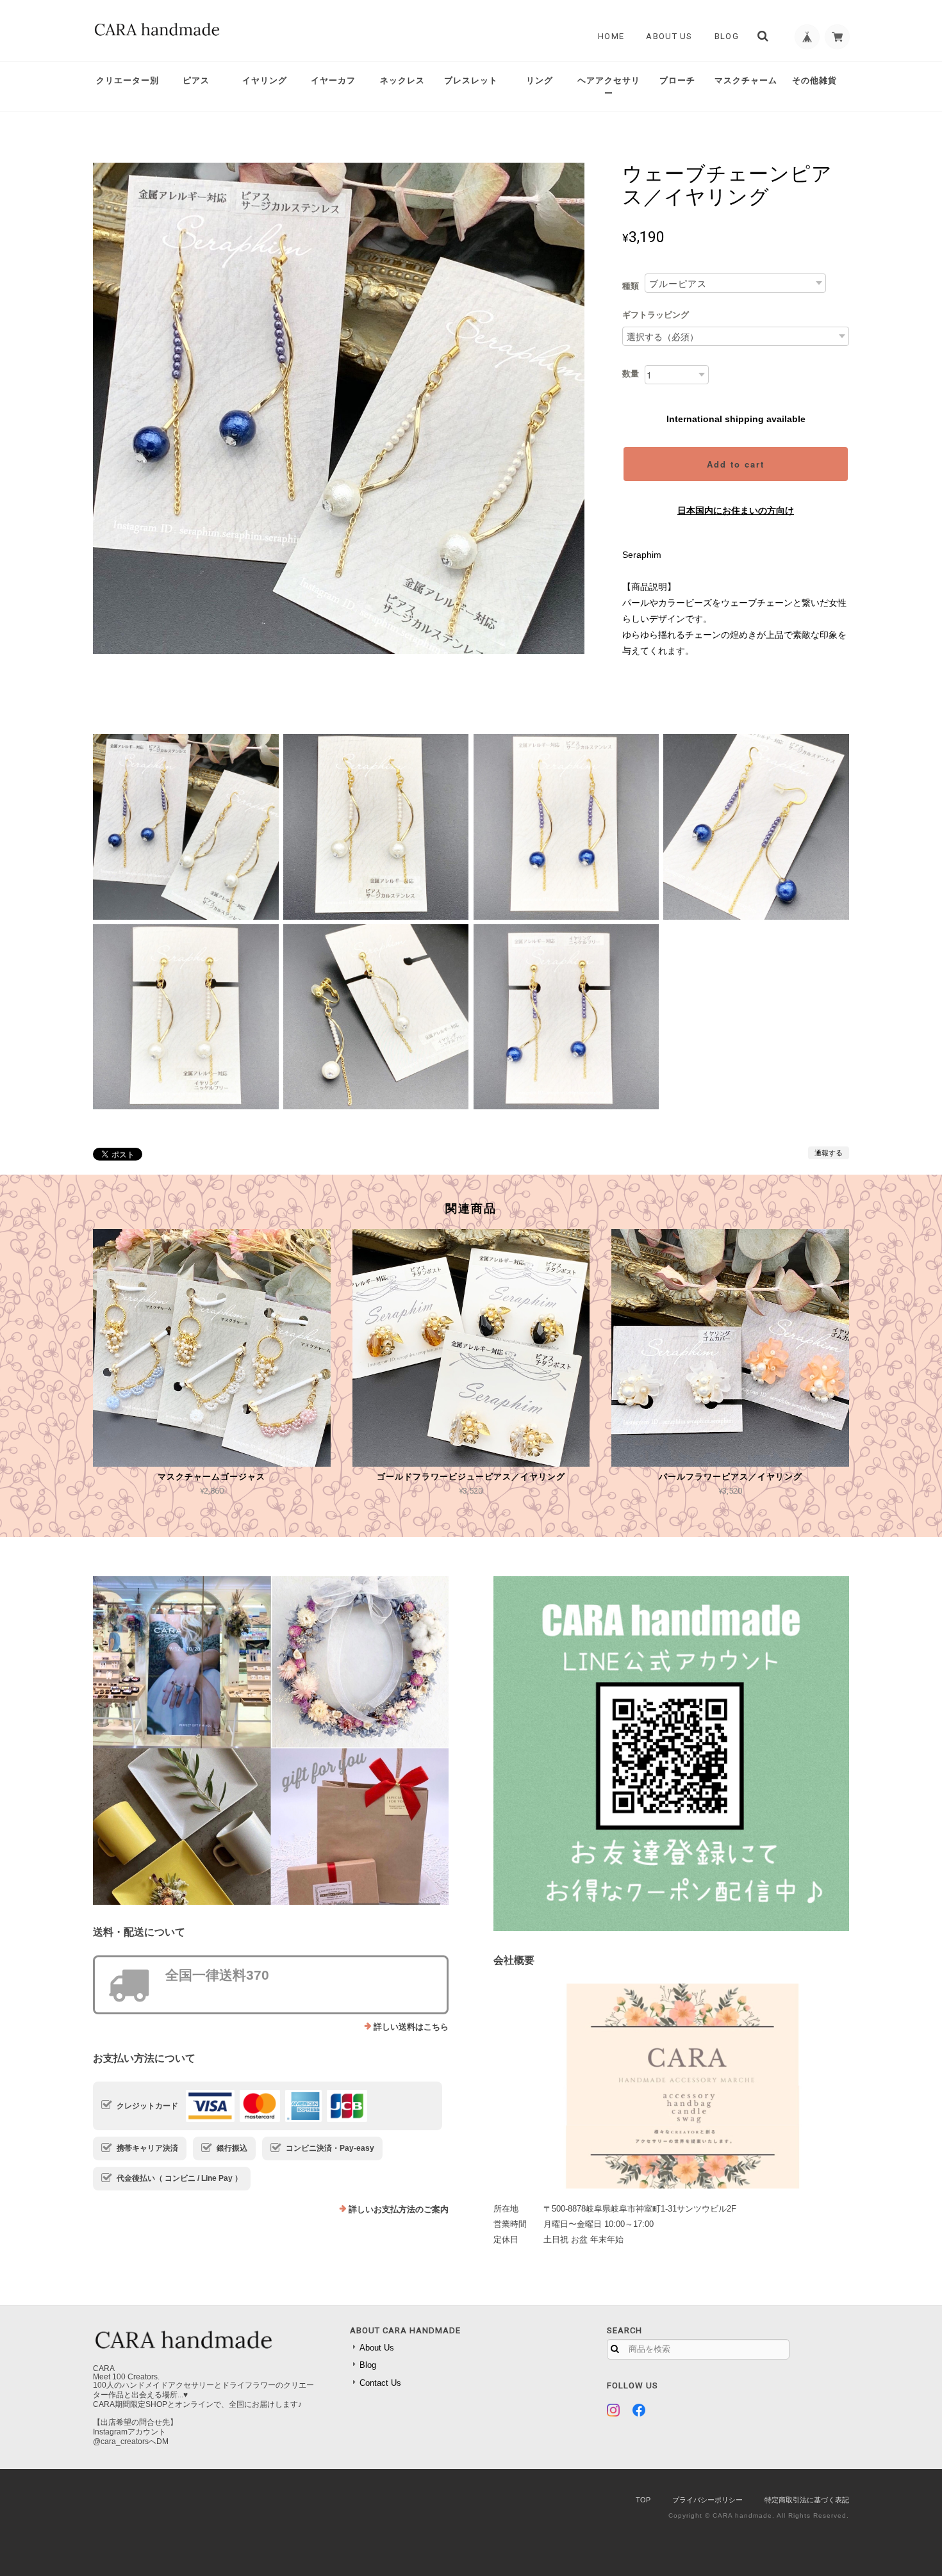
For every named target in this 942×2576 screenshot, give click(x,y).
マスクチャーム (746, 80)
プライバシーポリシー (707, 2500)
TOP (643, 2500)
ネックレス (402, 80)
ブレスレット (471, 80)
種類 (631, 286)
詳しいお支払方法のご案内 (399, 2209)
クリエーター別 (128, 80)
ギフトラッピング (656, 315)
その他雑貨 (814, 80)
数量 (631, 374)
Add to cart (736, 464)
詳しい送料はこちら (411, 2027)
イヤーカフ (333, 80)
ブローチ (677, 80)
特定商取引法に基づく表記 (807, 2500)
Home (611, 36)
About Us (669, 36)
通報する (829, 1153)
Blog (727, 36)
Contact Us (380, 2383)
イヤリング (265, 80)
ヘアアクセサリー (609, 87)
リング (540, 80)
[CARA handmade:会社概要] (671, 2086)
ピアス (196, 80)
